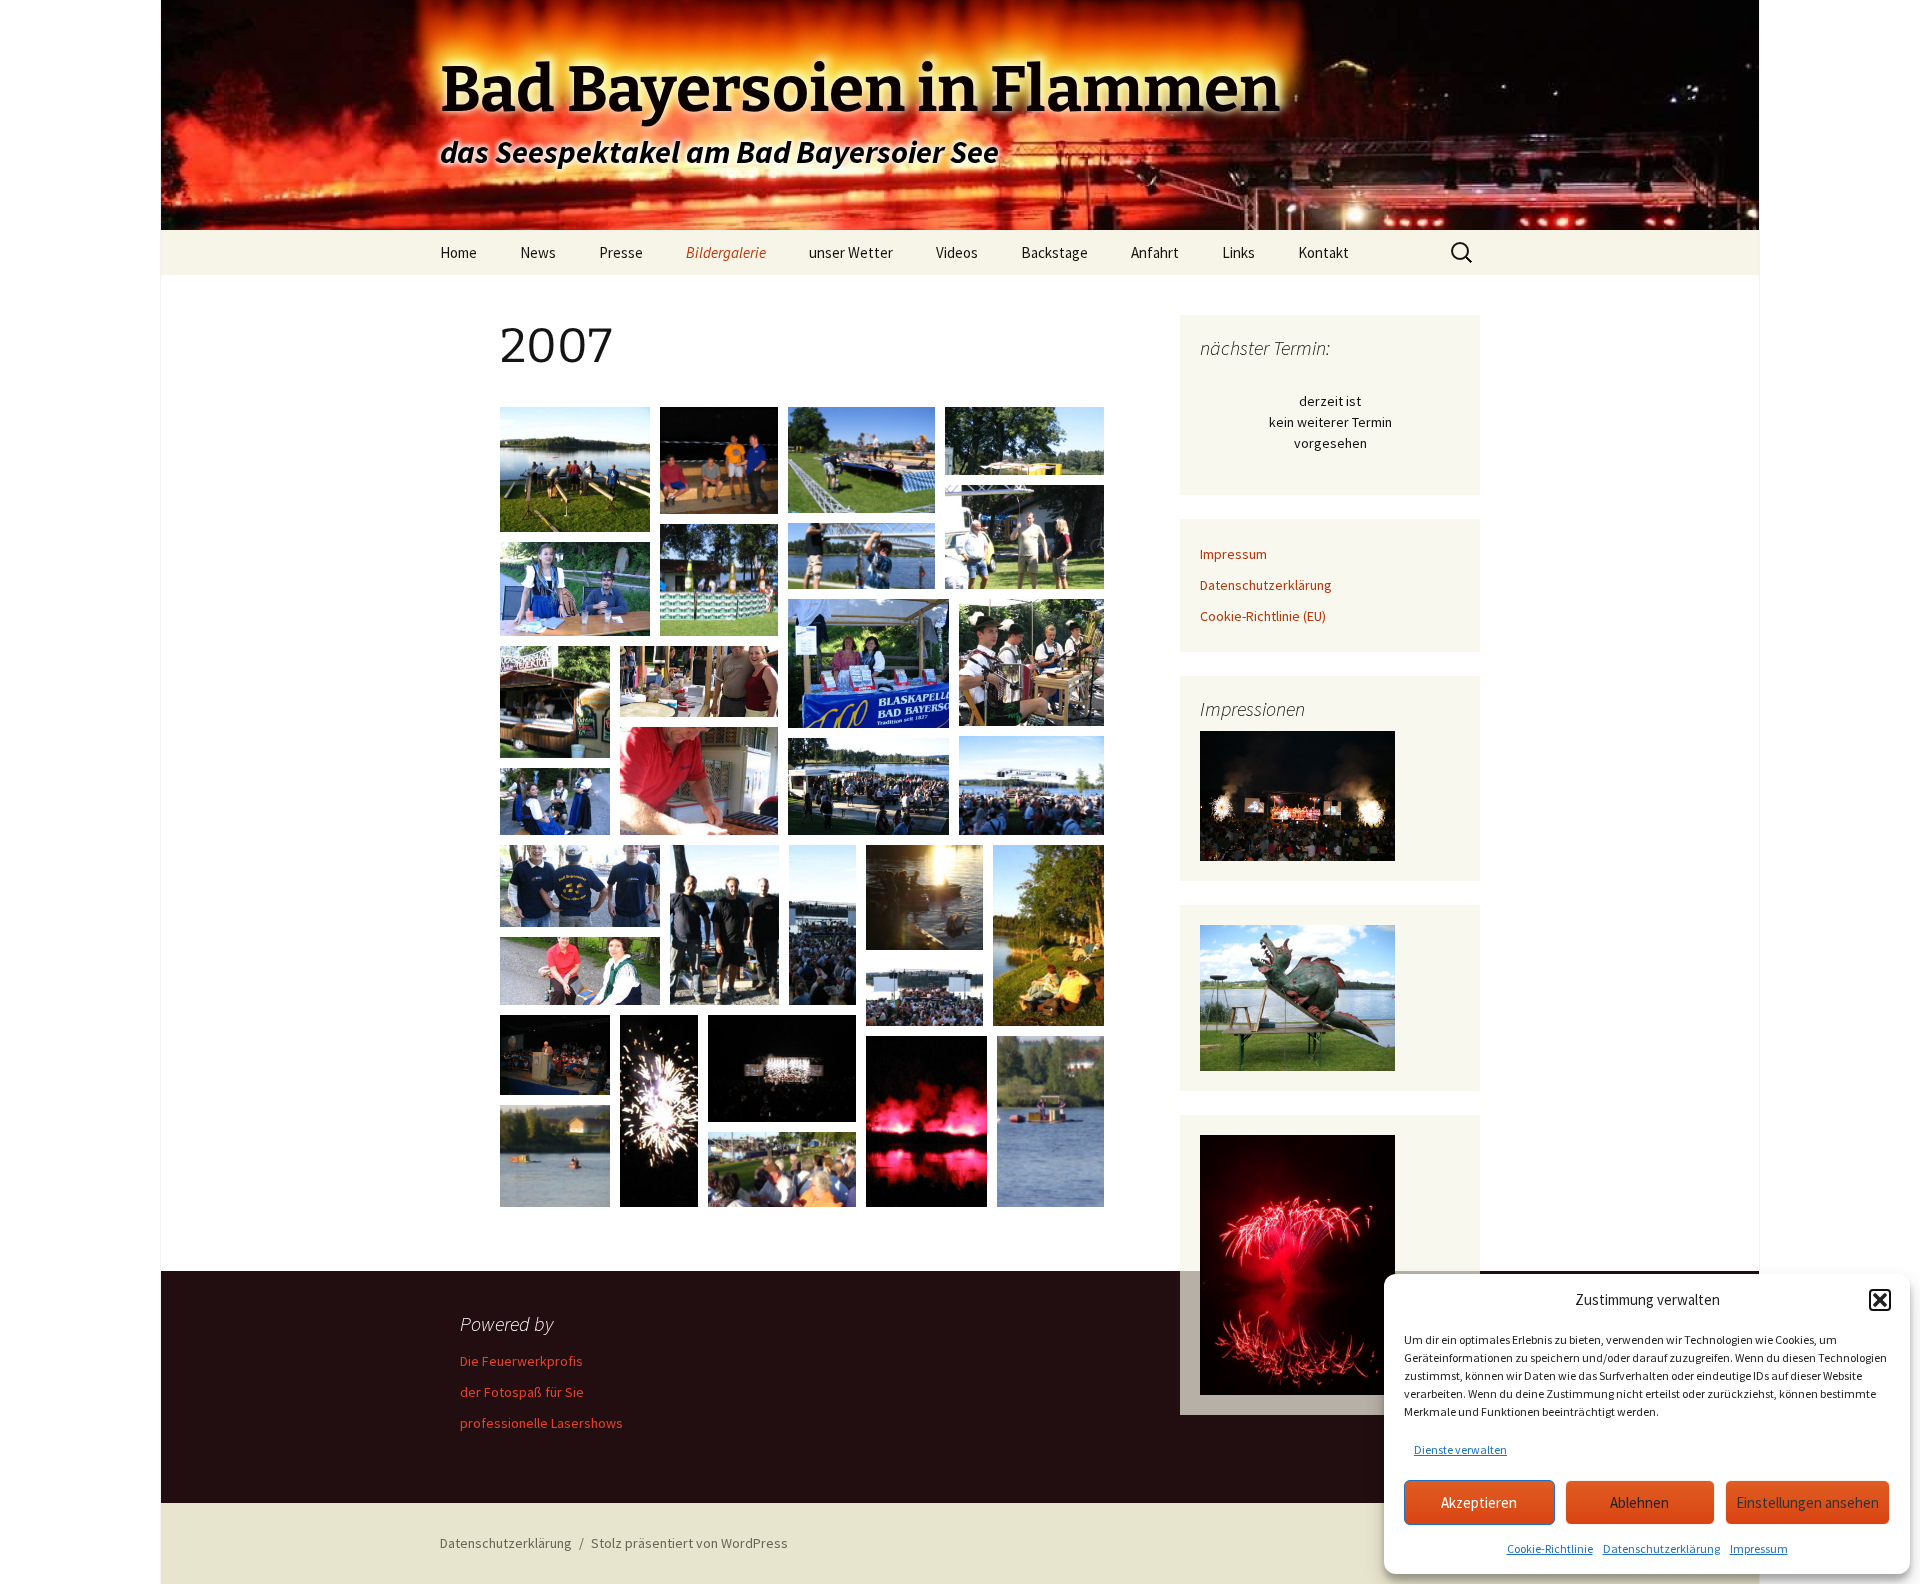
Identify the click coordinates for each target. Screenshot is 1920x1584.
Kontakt (1323, 252)
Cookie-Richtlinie (1550, 1548)
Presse (621, 252)
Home (458, 252)
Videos (957, 252)
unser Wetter (851, 252)
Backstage (1054, 252)
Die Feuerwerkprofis (521, 1361)
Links (1238, 252)
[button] (1880, 1300)
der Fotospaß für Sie (522, 1392)
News (538, 252)
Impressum (1759, 1548)
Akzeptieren (1479, 1502)
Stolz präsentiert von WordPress (689, 1543)
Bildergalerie (726, 252)
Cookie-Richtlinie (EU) (1263, 616)
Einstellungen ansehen (1807, 1502)
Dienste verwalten (1460, 1449)
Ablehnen (1639, 1502)
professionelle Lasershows (541, 1423)
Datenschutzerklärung (1661, 1548)
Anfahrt (1155, 252)
